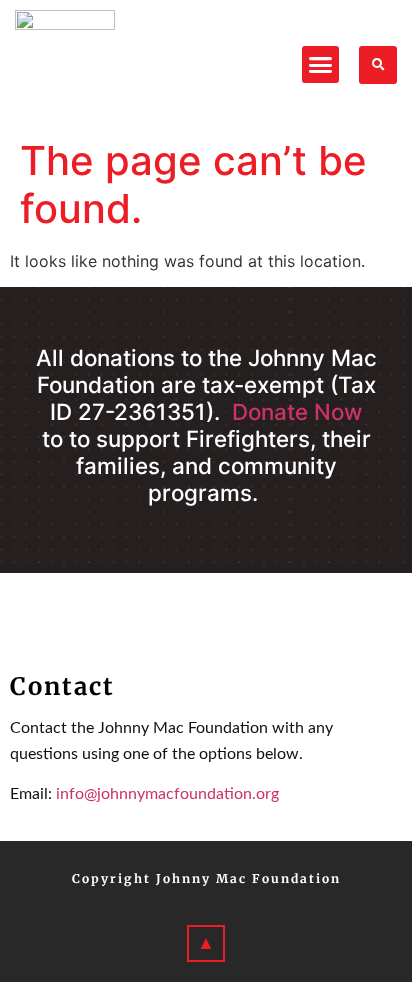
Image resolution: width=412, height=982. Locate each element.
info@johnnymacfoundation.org (167, 794)
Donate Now (297, 411)
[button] (321, 65)
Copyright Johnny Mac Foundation (206, 878)
